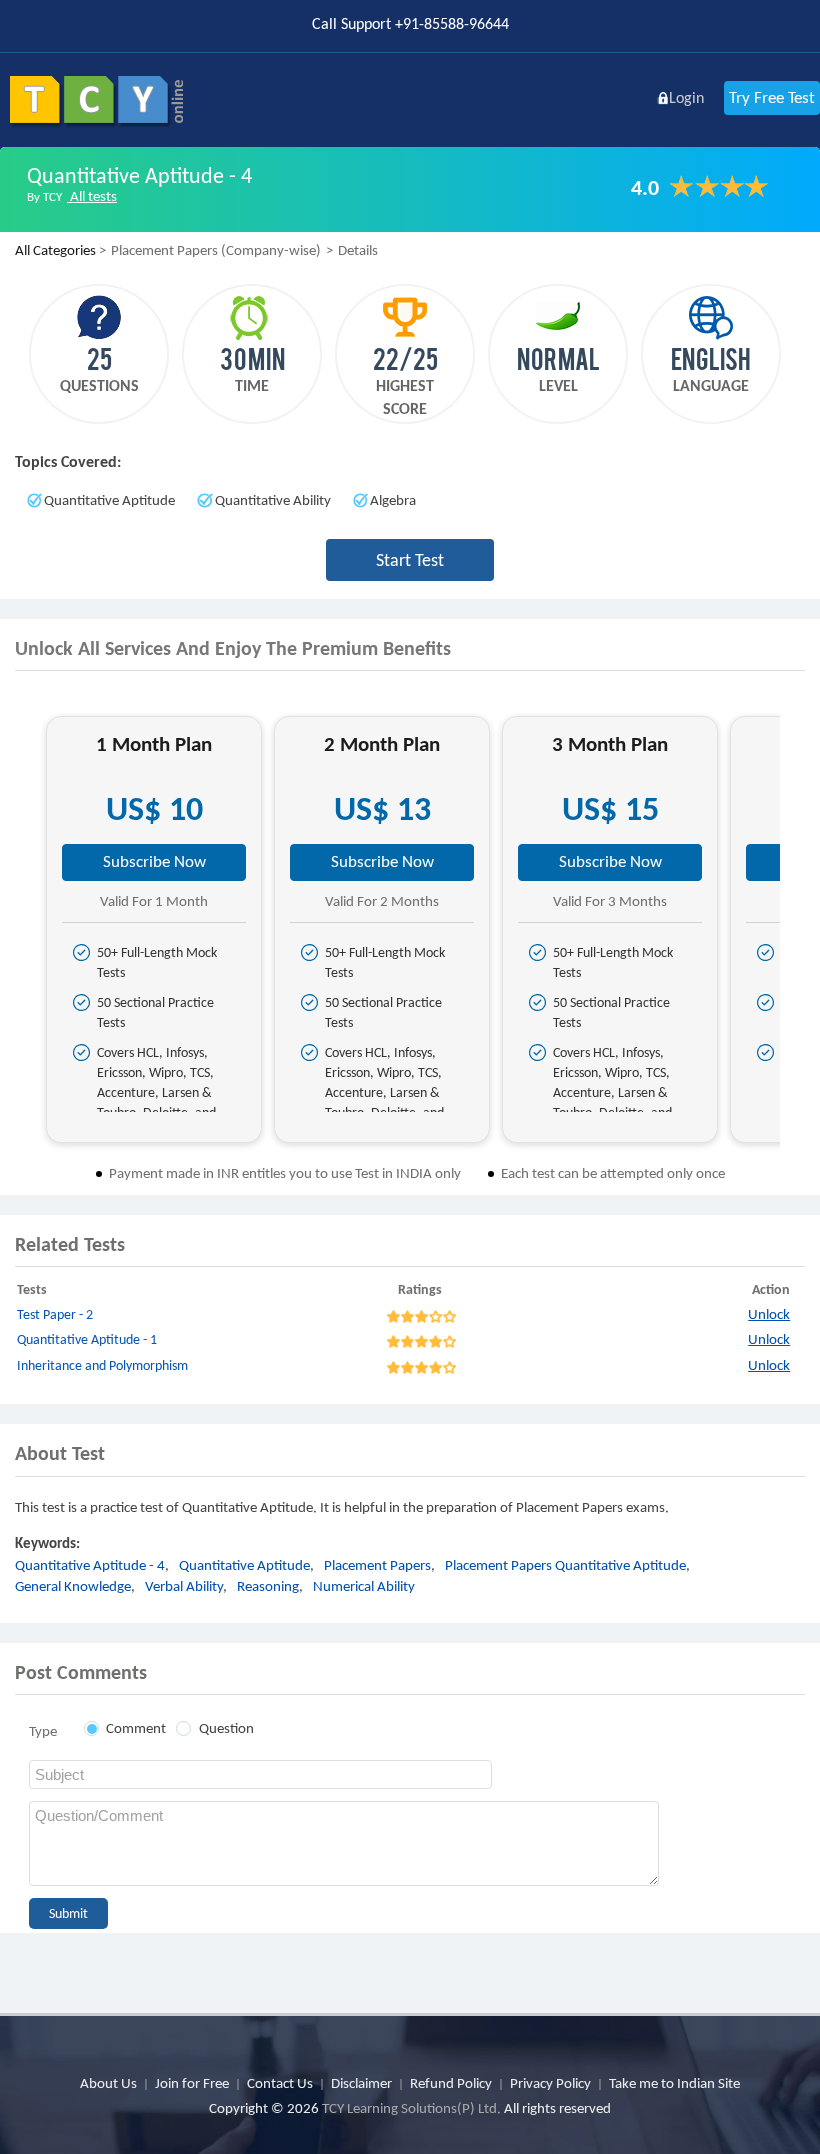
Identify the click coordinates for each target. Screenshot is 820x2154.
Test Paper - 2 (55, 1314)
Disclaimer (361, 2083)
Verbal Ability (184, 1586)
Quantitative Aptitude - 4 (90, 1565)
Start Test (410, 560)
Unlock (769, 1314)
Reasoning (268, 1586)
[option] (154, 929)
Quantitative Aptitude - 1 (87, 1339)
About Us (108, 2083)
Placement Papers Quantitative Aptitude (565, 1565)
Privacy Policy (550, 2083)
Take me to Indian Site (674, 2083)
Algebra (393, 500)
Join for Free (192, 2083)
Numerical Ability (364, 1586)
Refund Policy (451, 2083)
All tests (92, 196)
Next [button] (797, 937)
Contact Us (280, 2083)
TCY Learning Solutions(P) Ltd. (411, 2108)
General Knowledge (73, 1586)
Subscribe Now (154, 861)
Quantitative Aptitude (109, 500)
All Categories (55, 250)
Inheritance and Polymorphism (102, 1365)
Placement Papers (377, 1565)
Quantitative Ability (273, 500)
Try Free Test (772, 97)
